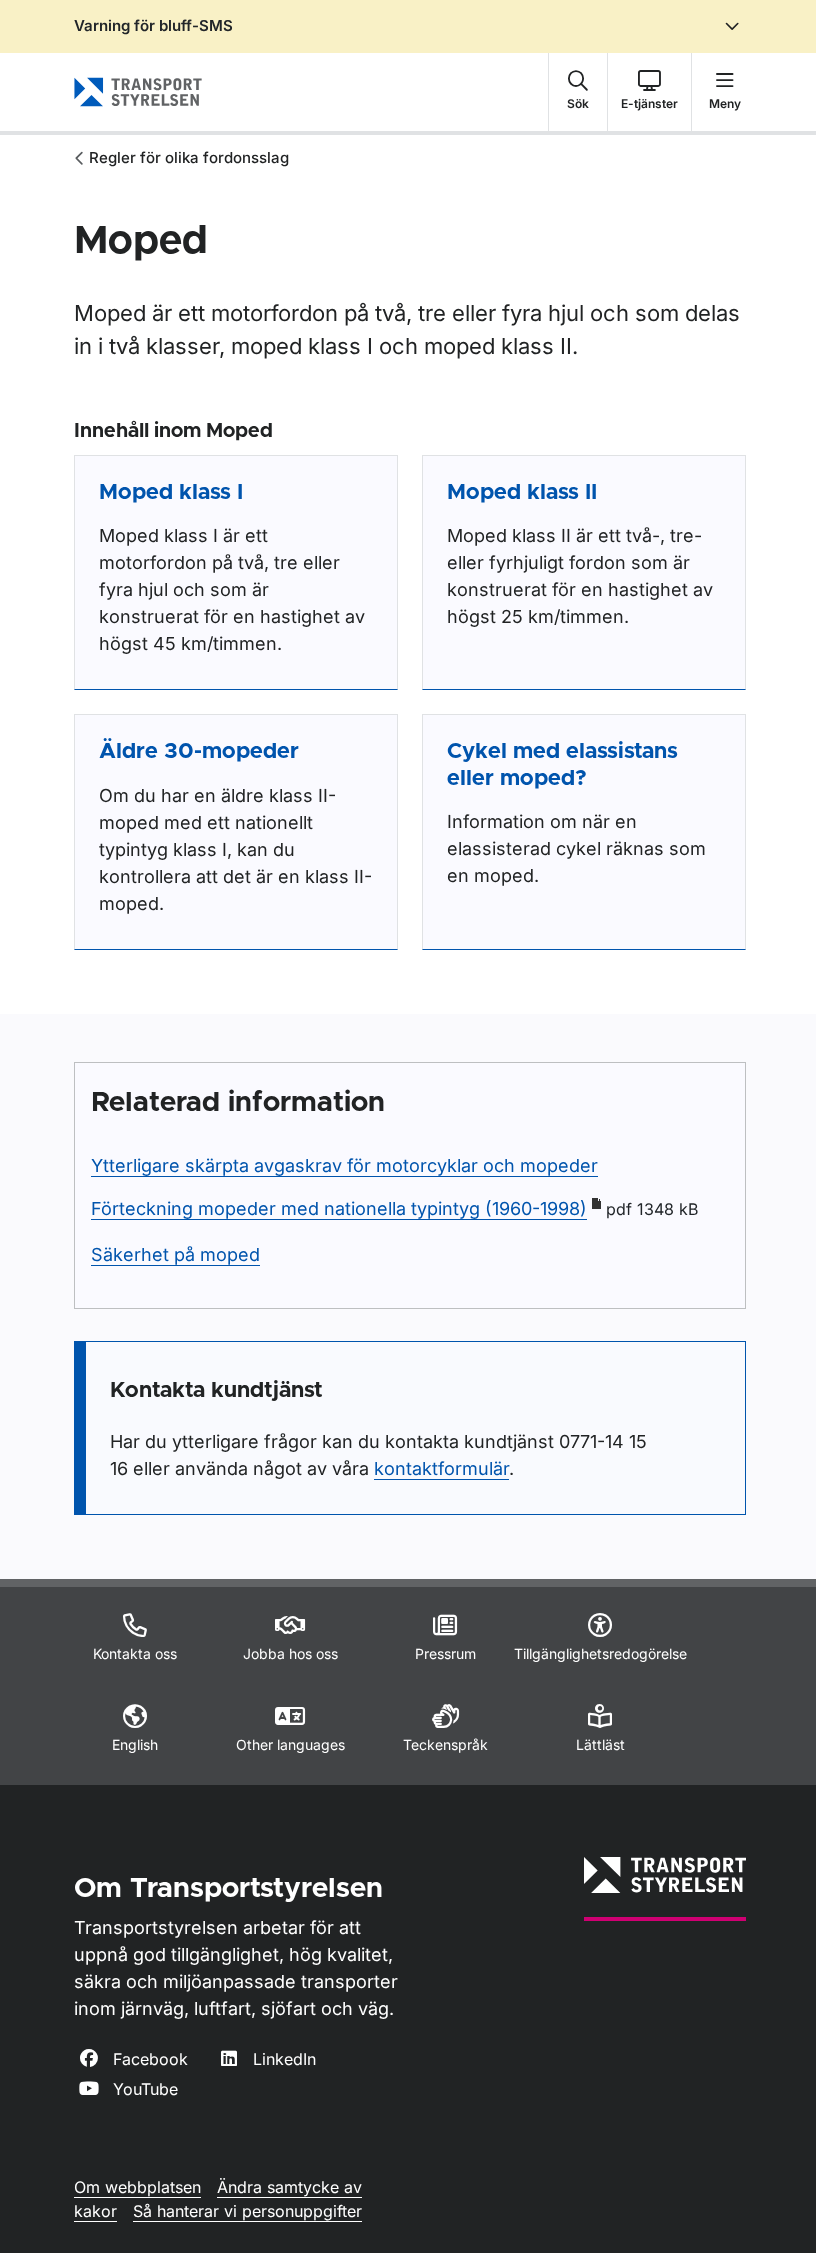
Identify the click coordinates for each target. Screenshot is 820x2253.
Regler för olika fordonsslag (189, 157)
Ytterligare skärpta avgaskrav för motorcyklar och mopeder (344, 1165)
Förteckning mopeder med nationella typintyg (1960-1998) (339, 1208)
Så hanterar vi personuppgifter (247, 2211)
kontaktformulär (441, 1468)
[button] (578, 92)
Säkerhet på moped (175, 1254)
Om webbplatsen (137, 2187)
